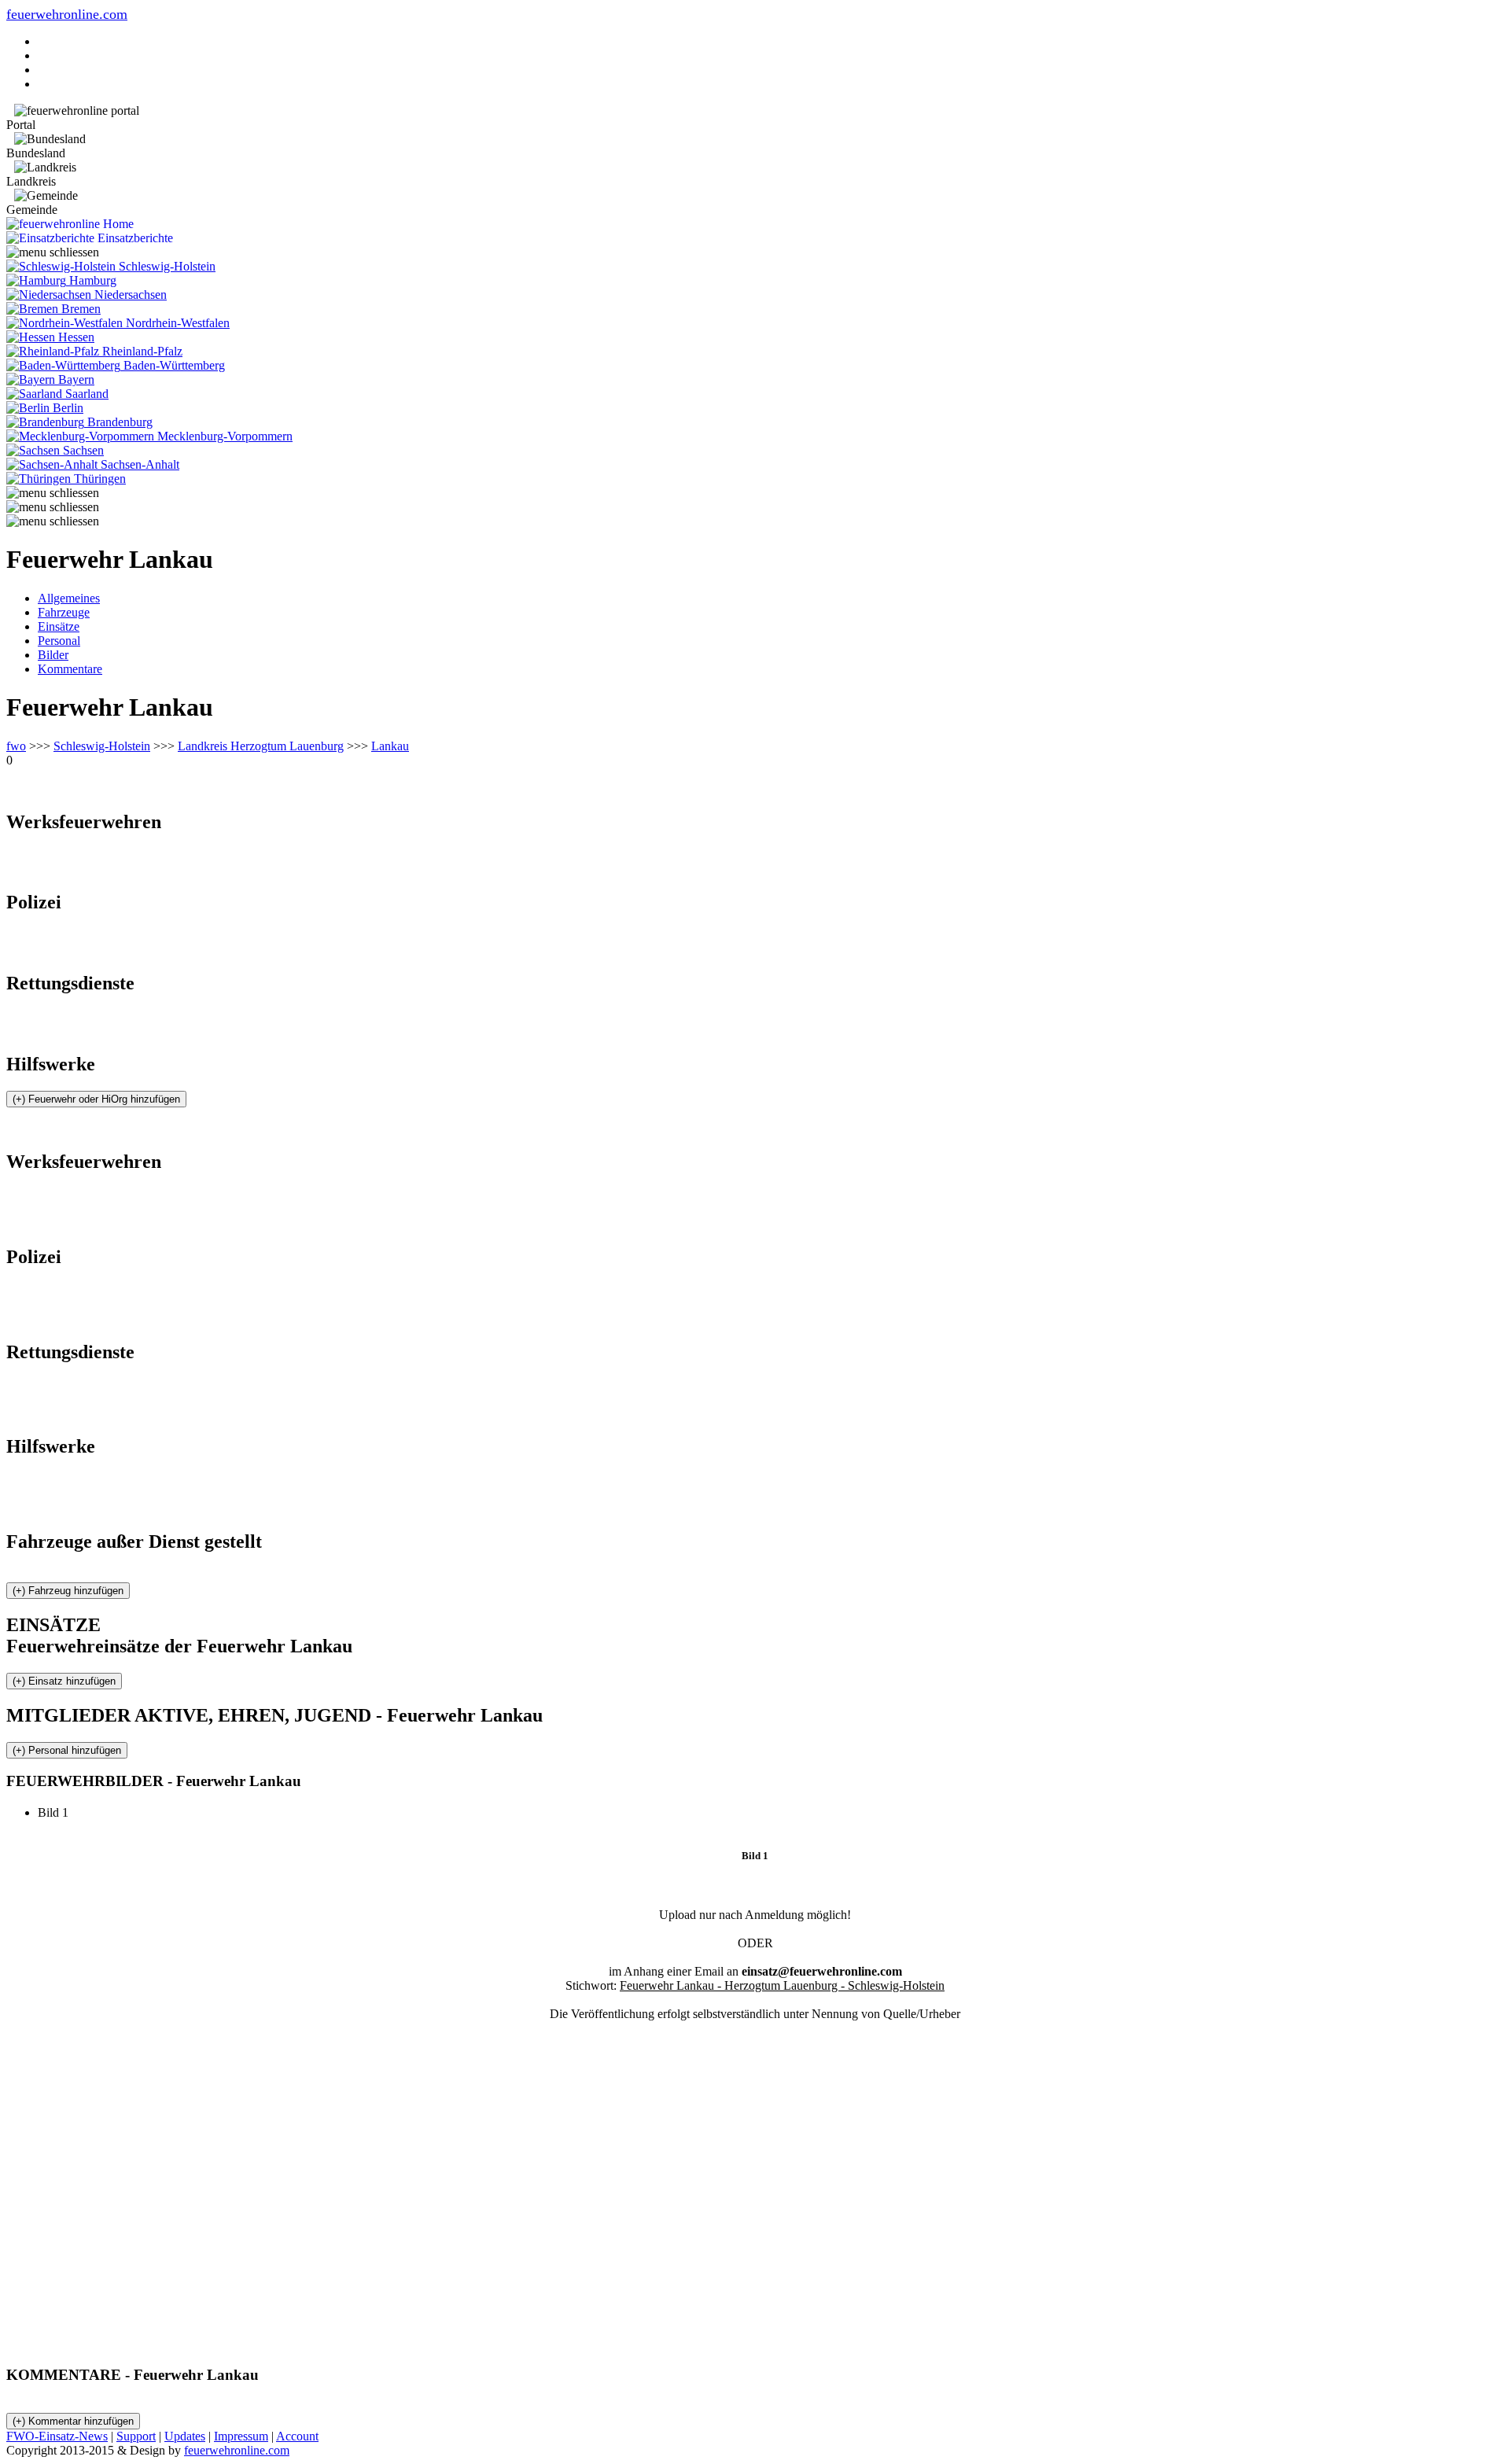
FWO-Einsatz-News (57, 2436)
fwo (16, 746)
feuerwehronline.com (67, 14)
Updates (185, 2436)
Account (297, 2436)
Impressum (241, 2436)
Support (136, 2436)
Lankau (390, 746)
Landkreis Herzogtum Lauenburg (261, 746)
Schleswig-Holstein (102, 746)
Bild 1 (59, 1812)
